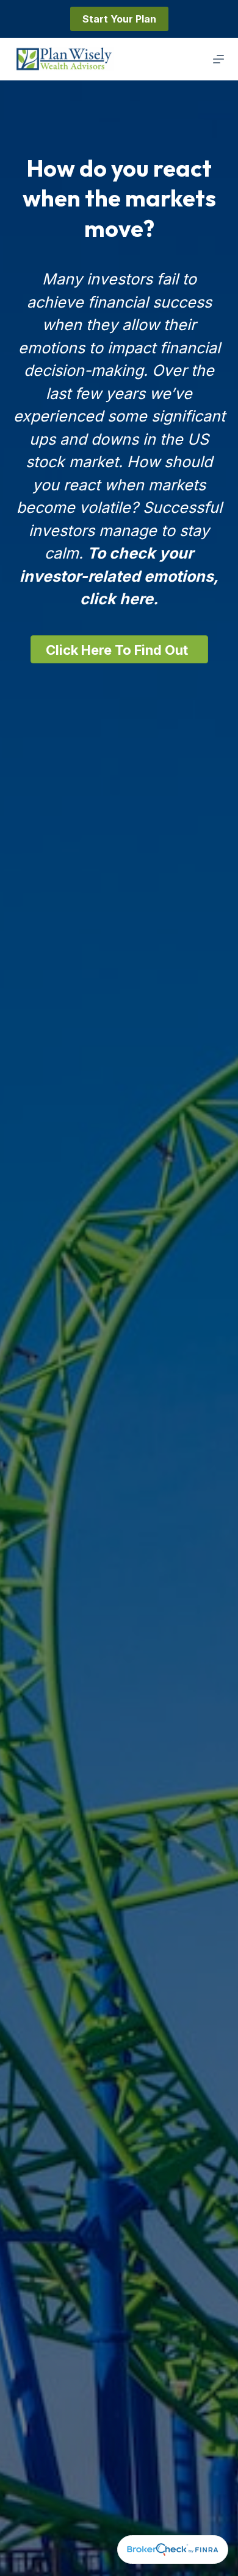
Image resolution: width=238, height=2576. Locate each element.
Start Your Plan (119, 19)
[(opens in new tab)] (173, 2549)
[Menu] (218, 59)
